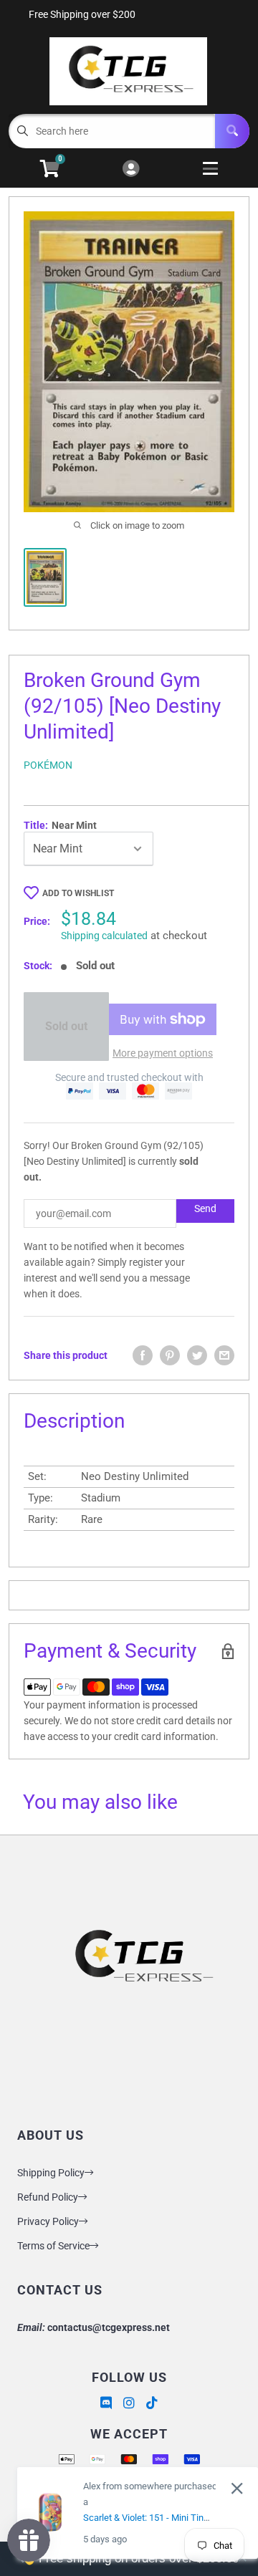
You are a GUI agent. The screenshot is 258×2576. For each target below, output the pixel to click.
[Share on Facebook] (143, 1355)
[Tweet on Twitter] (197, 1355)
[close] (237, 2488)
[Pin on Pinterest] (170, 1355)
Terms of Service (53, 2246)
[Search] (232, 131)
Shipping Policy (51, 2173)
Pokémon (48, 765)
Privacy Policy (48, 2221)
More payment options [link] (163, 1053)
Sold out (66, 1026)
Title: (60, 825)
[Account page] (131, 169)
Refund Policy (48, 2197)
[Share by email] (224, 1355)
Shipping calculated (104, 936)
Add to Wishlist (78, 893)
